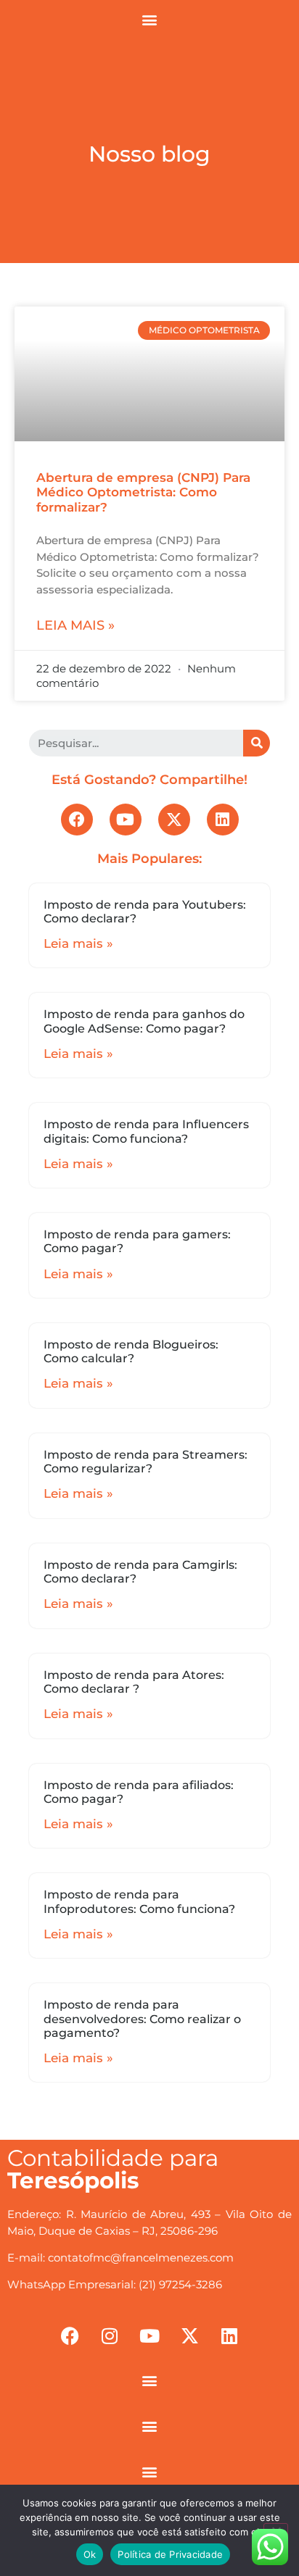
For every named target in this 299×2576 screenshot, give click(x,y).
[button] (150, 19)
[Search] (257, 743)
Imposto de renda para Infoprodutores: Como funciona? (139, 1901)
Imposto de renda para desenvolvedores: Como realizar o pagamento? (142, 2018)
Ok (90, 2554)
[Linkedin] (223, 820)
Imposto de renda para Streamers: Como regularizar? (146, 1462)
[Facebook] (77, 820)
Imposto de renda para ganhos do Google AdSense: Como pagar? (144, 1021)
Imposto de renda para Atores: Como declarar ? (134, 1682)
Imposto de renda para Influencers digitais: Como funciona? (146, 1131)
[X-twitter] (174, 820)
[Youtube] (126, 820)
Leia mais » (75, 625)
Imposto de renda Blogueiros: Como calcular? (131, 1351)
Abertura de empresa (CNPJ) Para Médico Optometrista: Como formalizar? (143, 492)
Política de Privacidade (170, 2554)
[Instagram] (110, 2336)
